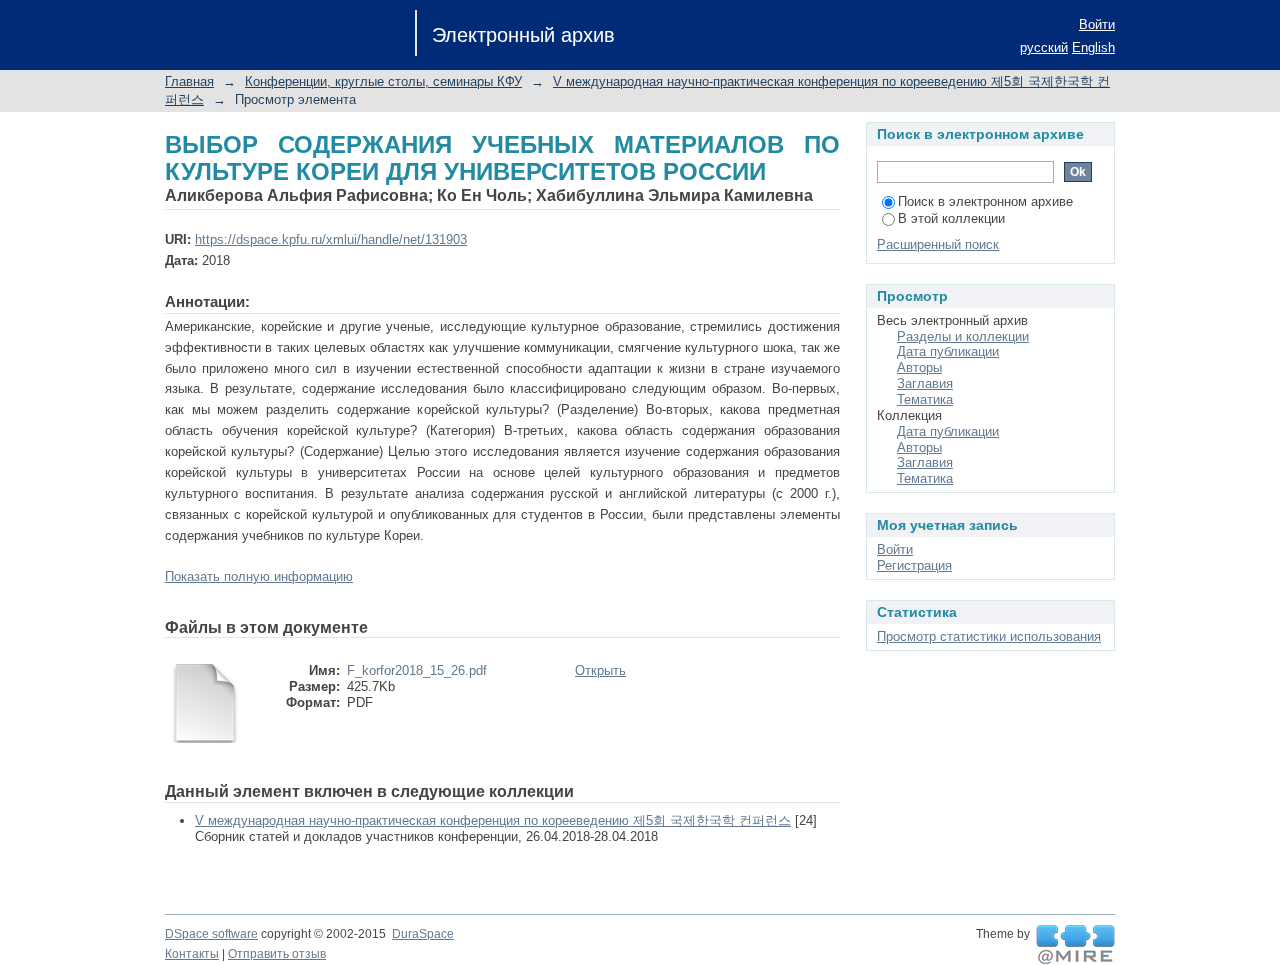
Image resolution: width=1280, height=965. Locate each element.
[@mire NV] (1075, 945)
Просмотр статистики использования (989, 636)
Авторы (919, 367)
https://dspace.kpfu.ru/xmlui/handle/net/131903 (331, 239)
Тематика (925, 399)
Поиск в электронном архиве (985, 201)
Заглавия (925, 383)
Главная (189, 81)
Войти (1097, 24)
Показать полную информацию (259, 576)
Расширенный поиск (938, 244)
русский (1044, 47)
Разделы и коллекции (963, 336)
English (1093, 47)
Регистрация (914, 565)
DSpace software (211, 934)
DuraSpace (423, 934)
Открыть (600, 670)
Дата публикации (948, 351)
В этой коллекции (951, 218)
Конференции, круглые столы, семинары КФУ (383, 81)
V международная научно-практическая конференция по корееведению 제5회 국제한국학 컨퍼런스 (493, 820)
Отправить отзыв (277, 954)
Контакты (192, 954)
